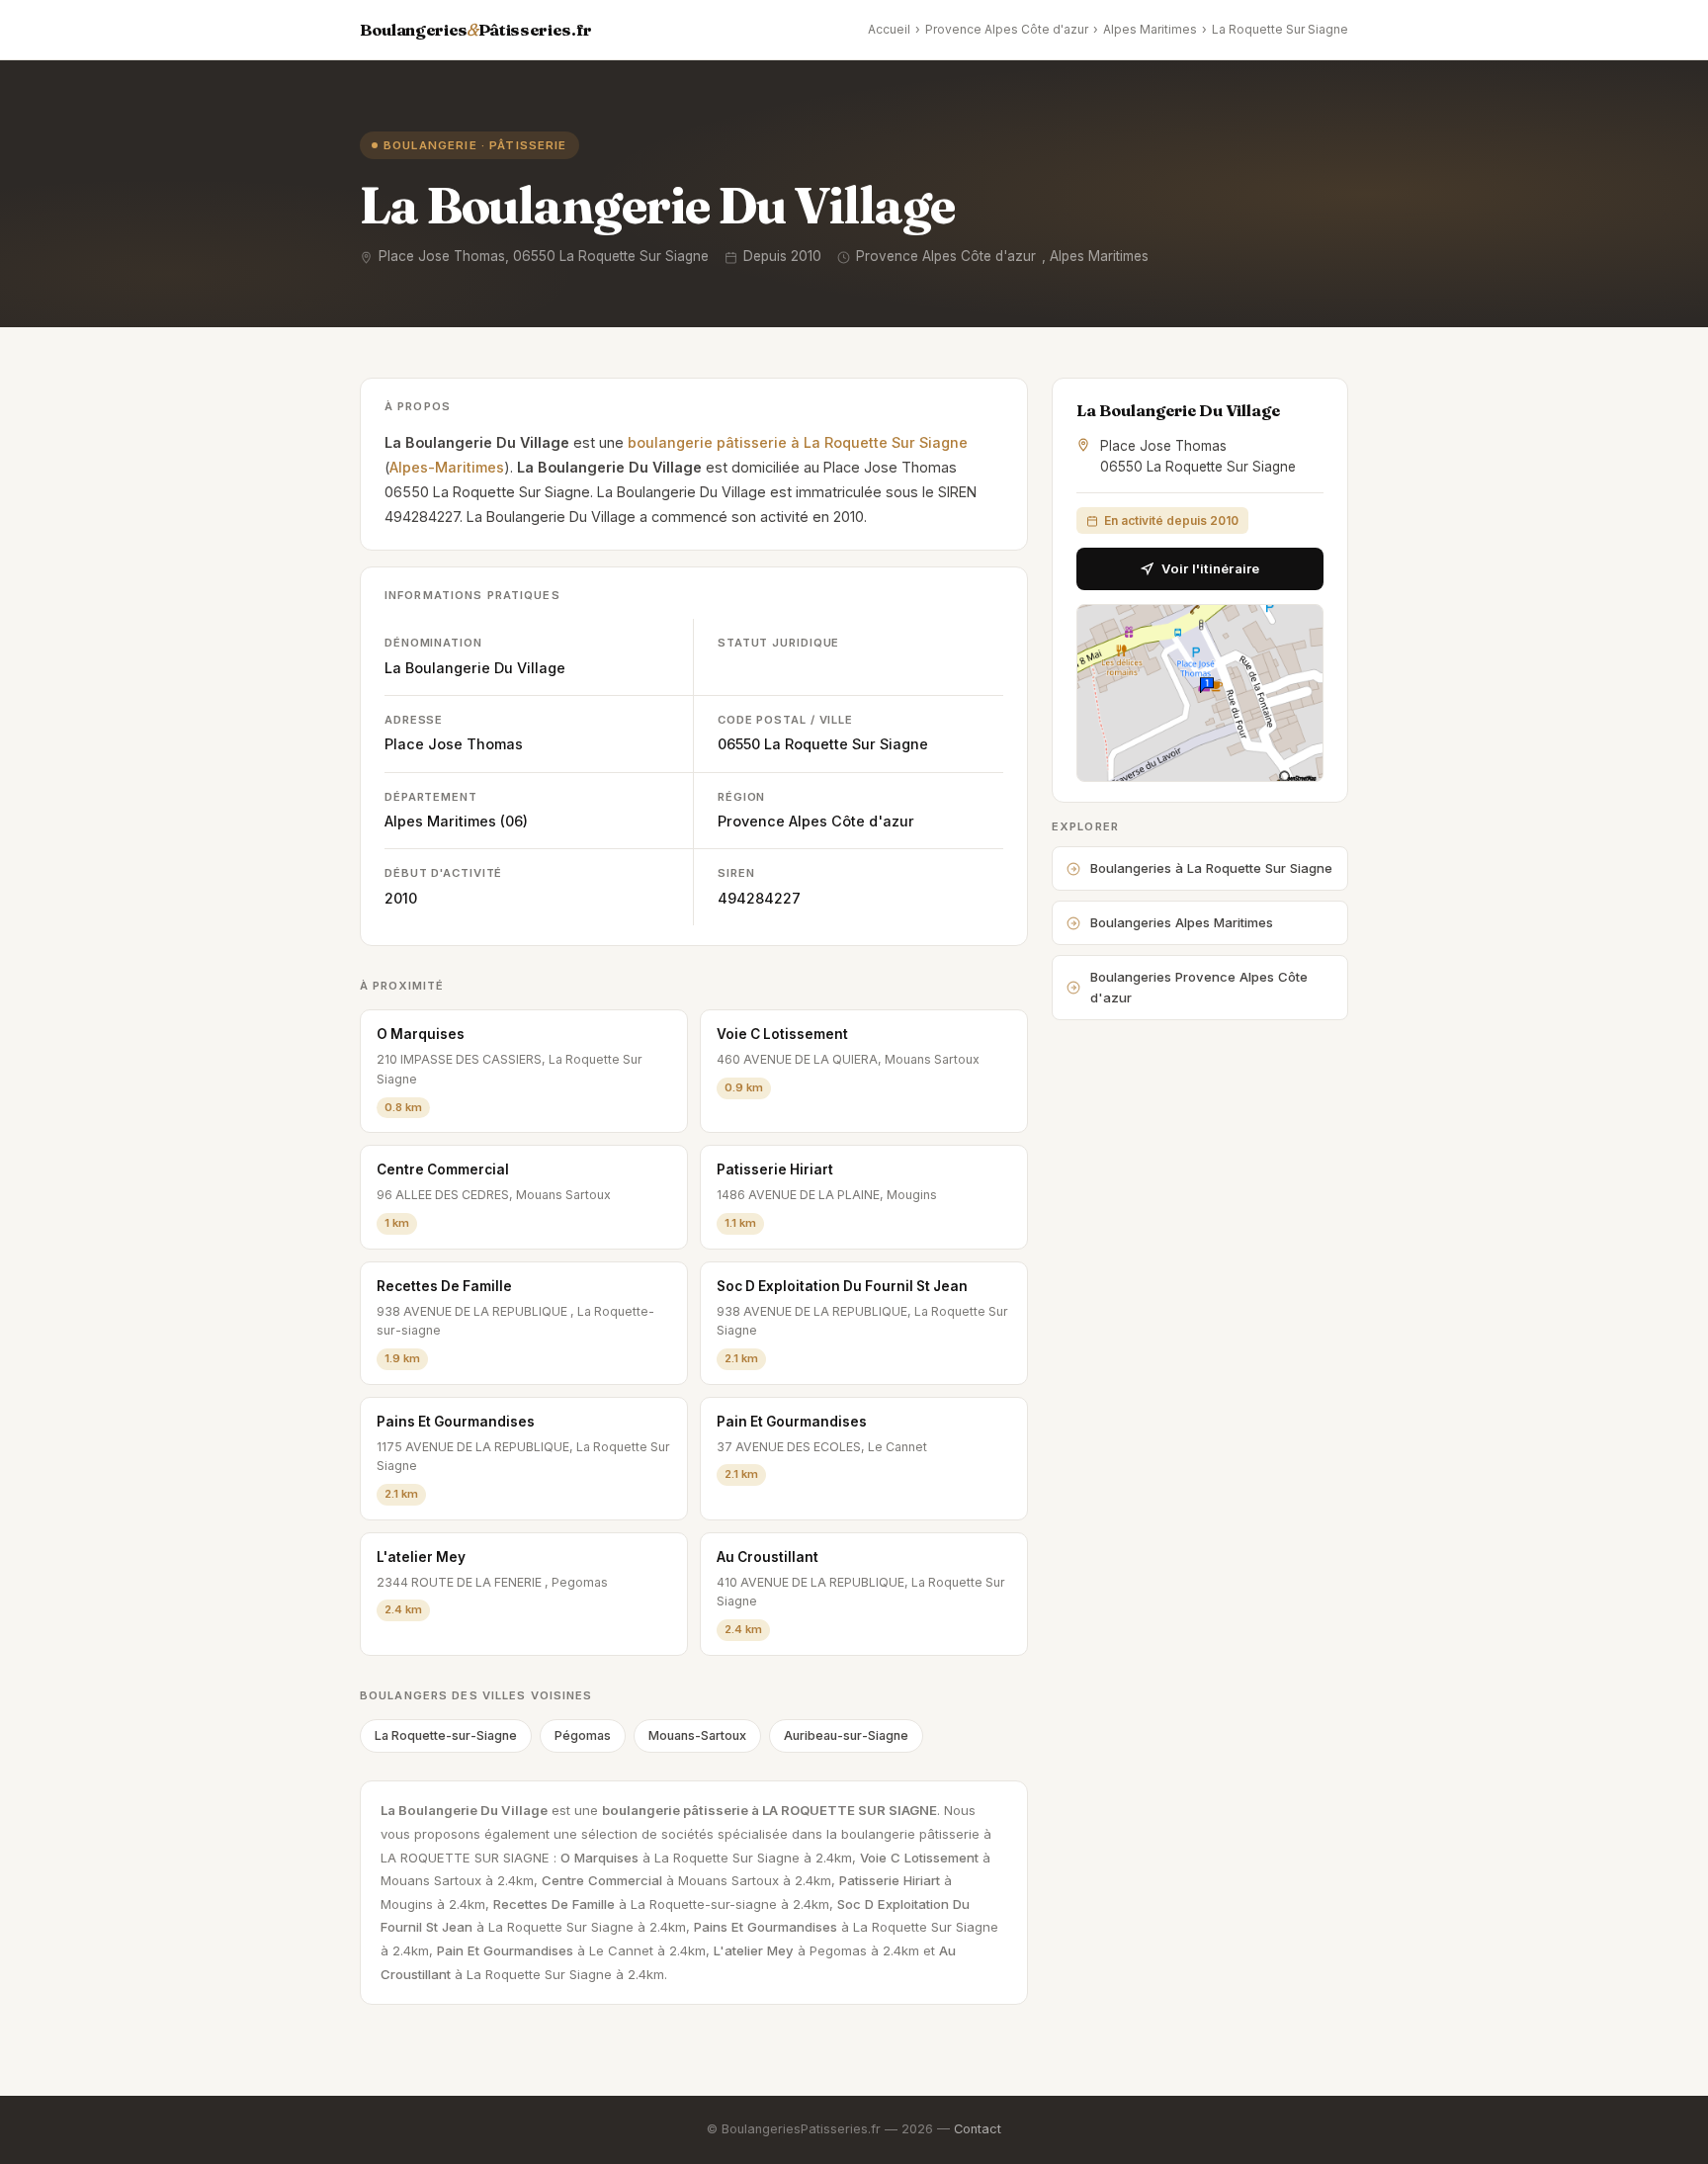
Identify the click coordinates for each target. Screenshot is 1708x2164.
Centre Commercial (443, 1169)
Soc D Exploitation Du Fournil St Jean (842, 1286)
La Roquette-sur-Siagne (446, 1735)
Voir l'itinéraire (1210, 568)
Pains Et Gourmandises (456, 1422)
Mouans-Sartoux (697, 1735)
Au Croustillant (768, 1557)
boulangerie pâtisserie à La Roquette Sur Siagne (798, 442)
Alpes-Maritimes (447, 467)
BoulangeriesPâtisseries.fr (476, 30)
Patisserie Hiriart (775, 1169)
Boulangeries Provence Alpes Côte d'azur (1199, 987)
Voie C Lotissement (782, 1034)
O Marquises (421, 1034)
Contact (978, 2129)
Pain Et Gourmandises (792, 1422)
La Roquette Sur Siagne (1280, 29)
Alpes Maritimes (1150, 29)
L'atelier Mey (421, 1557)
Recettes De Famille (444, 1286)
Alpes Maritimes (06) (456, 821)
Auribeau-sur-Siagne (846, 1735)
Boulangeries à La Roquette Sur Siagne (1211, 868)
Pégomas (583, 1735)
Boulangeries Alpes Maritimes (1182, 922)
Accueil (889, 29)
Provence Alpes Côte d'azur (1007, 29)
